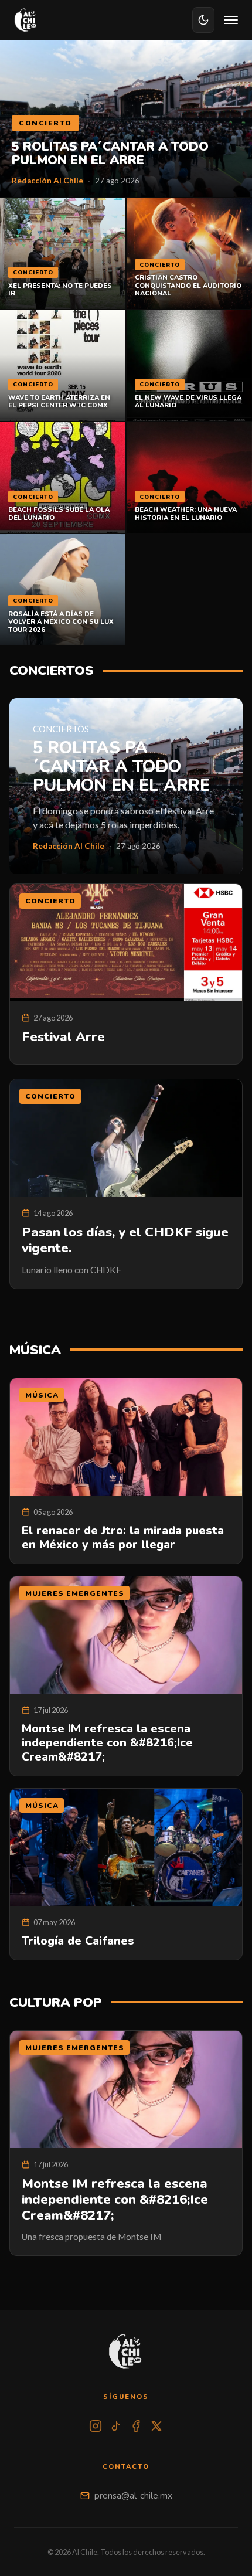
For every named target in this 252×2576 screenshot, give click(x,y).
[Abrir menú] (231, 20)
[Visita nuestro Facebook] (136, 2426)
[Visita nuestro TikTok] (116, 2426)
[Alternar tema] (203, 20)
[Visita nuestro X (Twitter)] (156, 2426)
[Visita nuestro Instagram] (96, 2426)
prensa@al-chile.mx (133, 2496)
